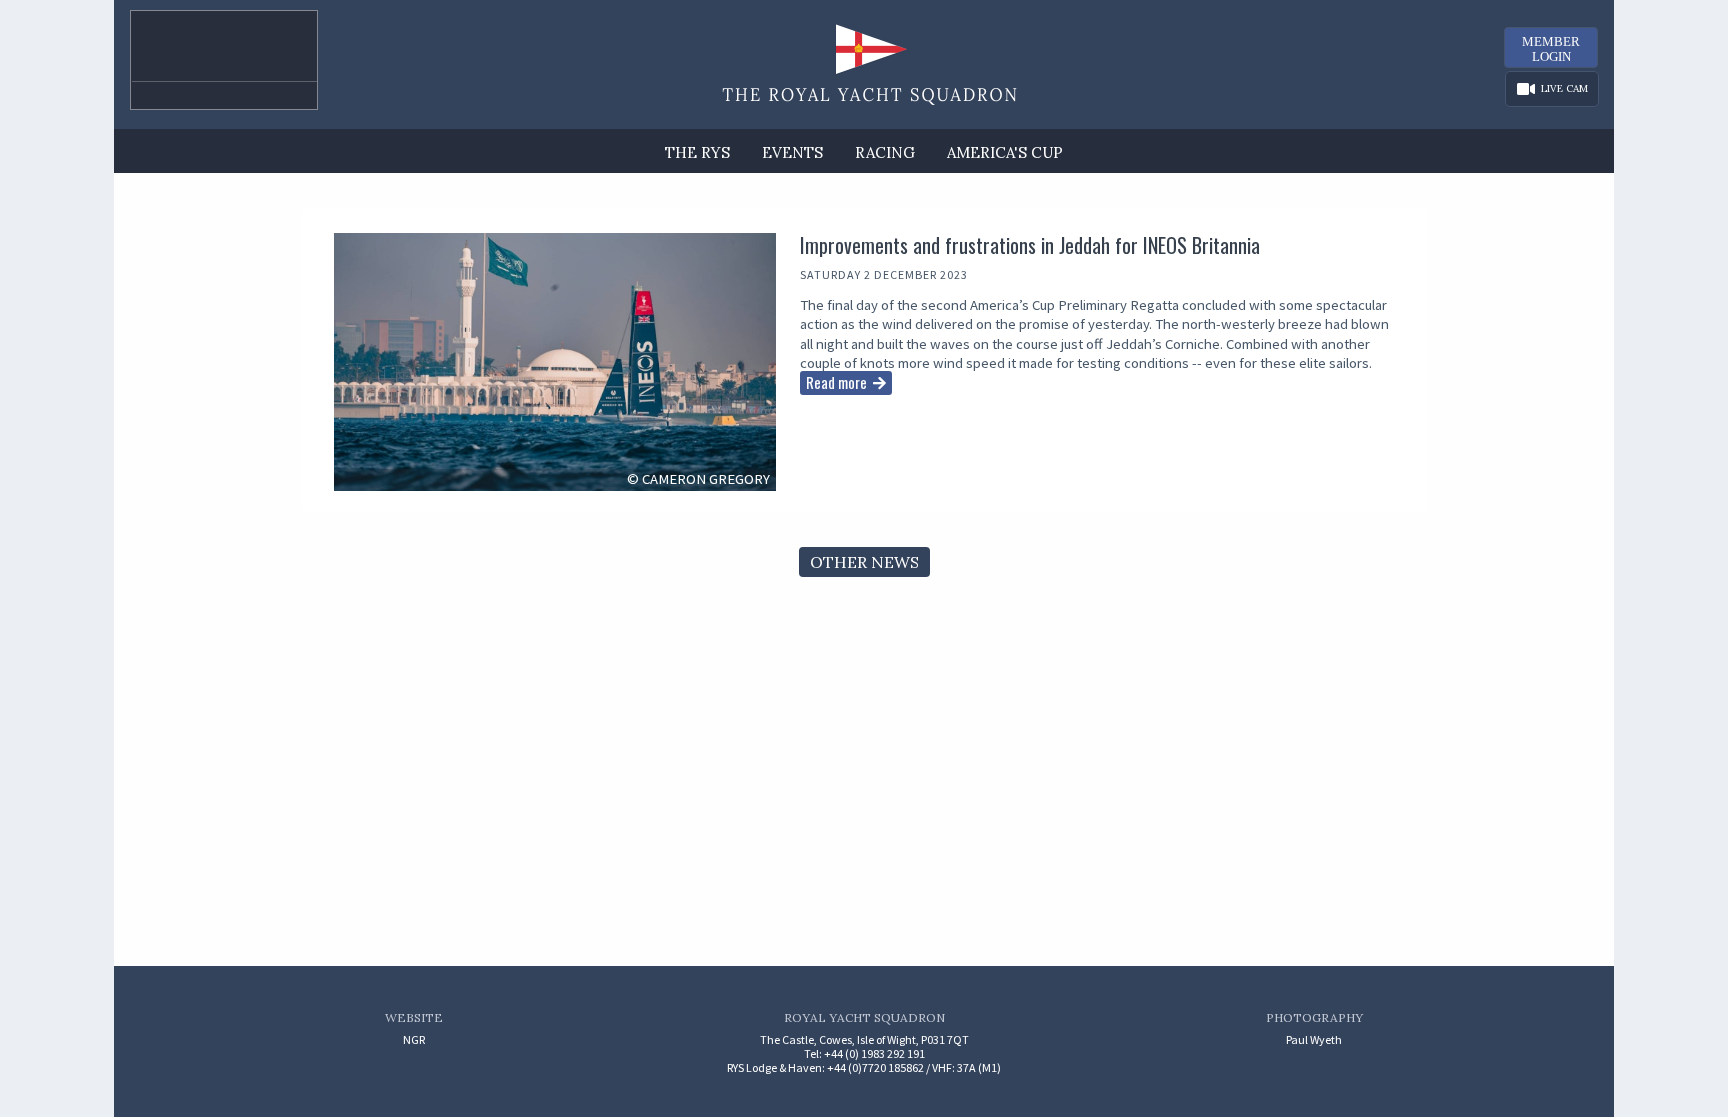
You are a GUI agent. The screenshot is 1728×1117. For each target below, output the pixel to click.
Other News (864, 562)
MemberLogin (1551, 49)
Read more (836, 382)
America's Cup (1005, 152)
